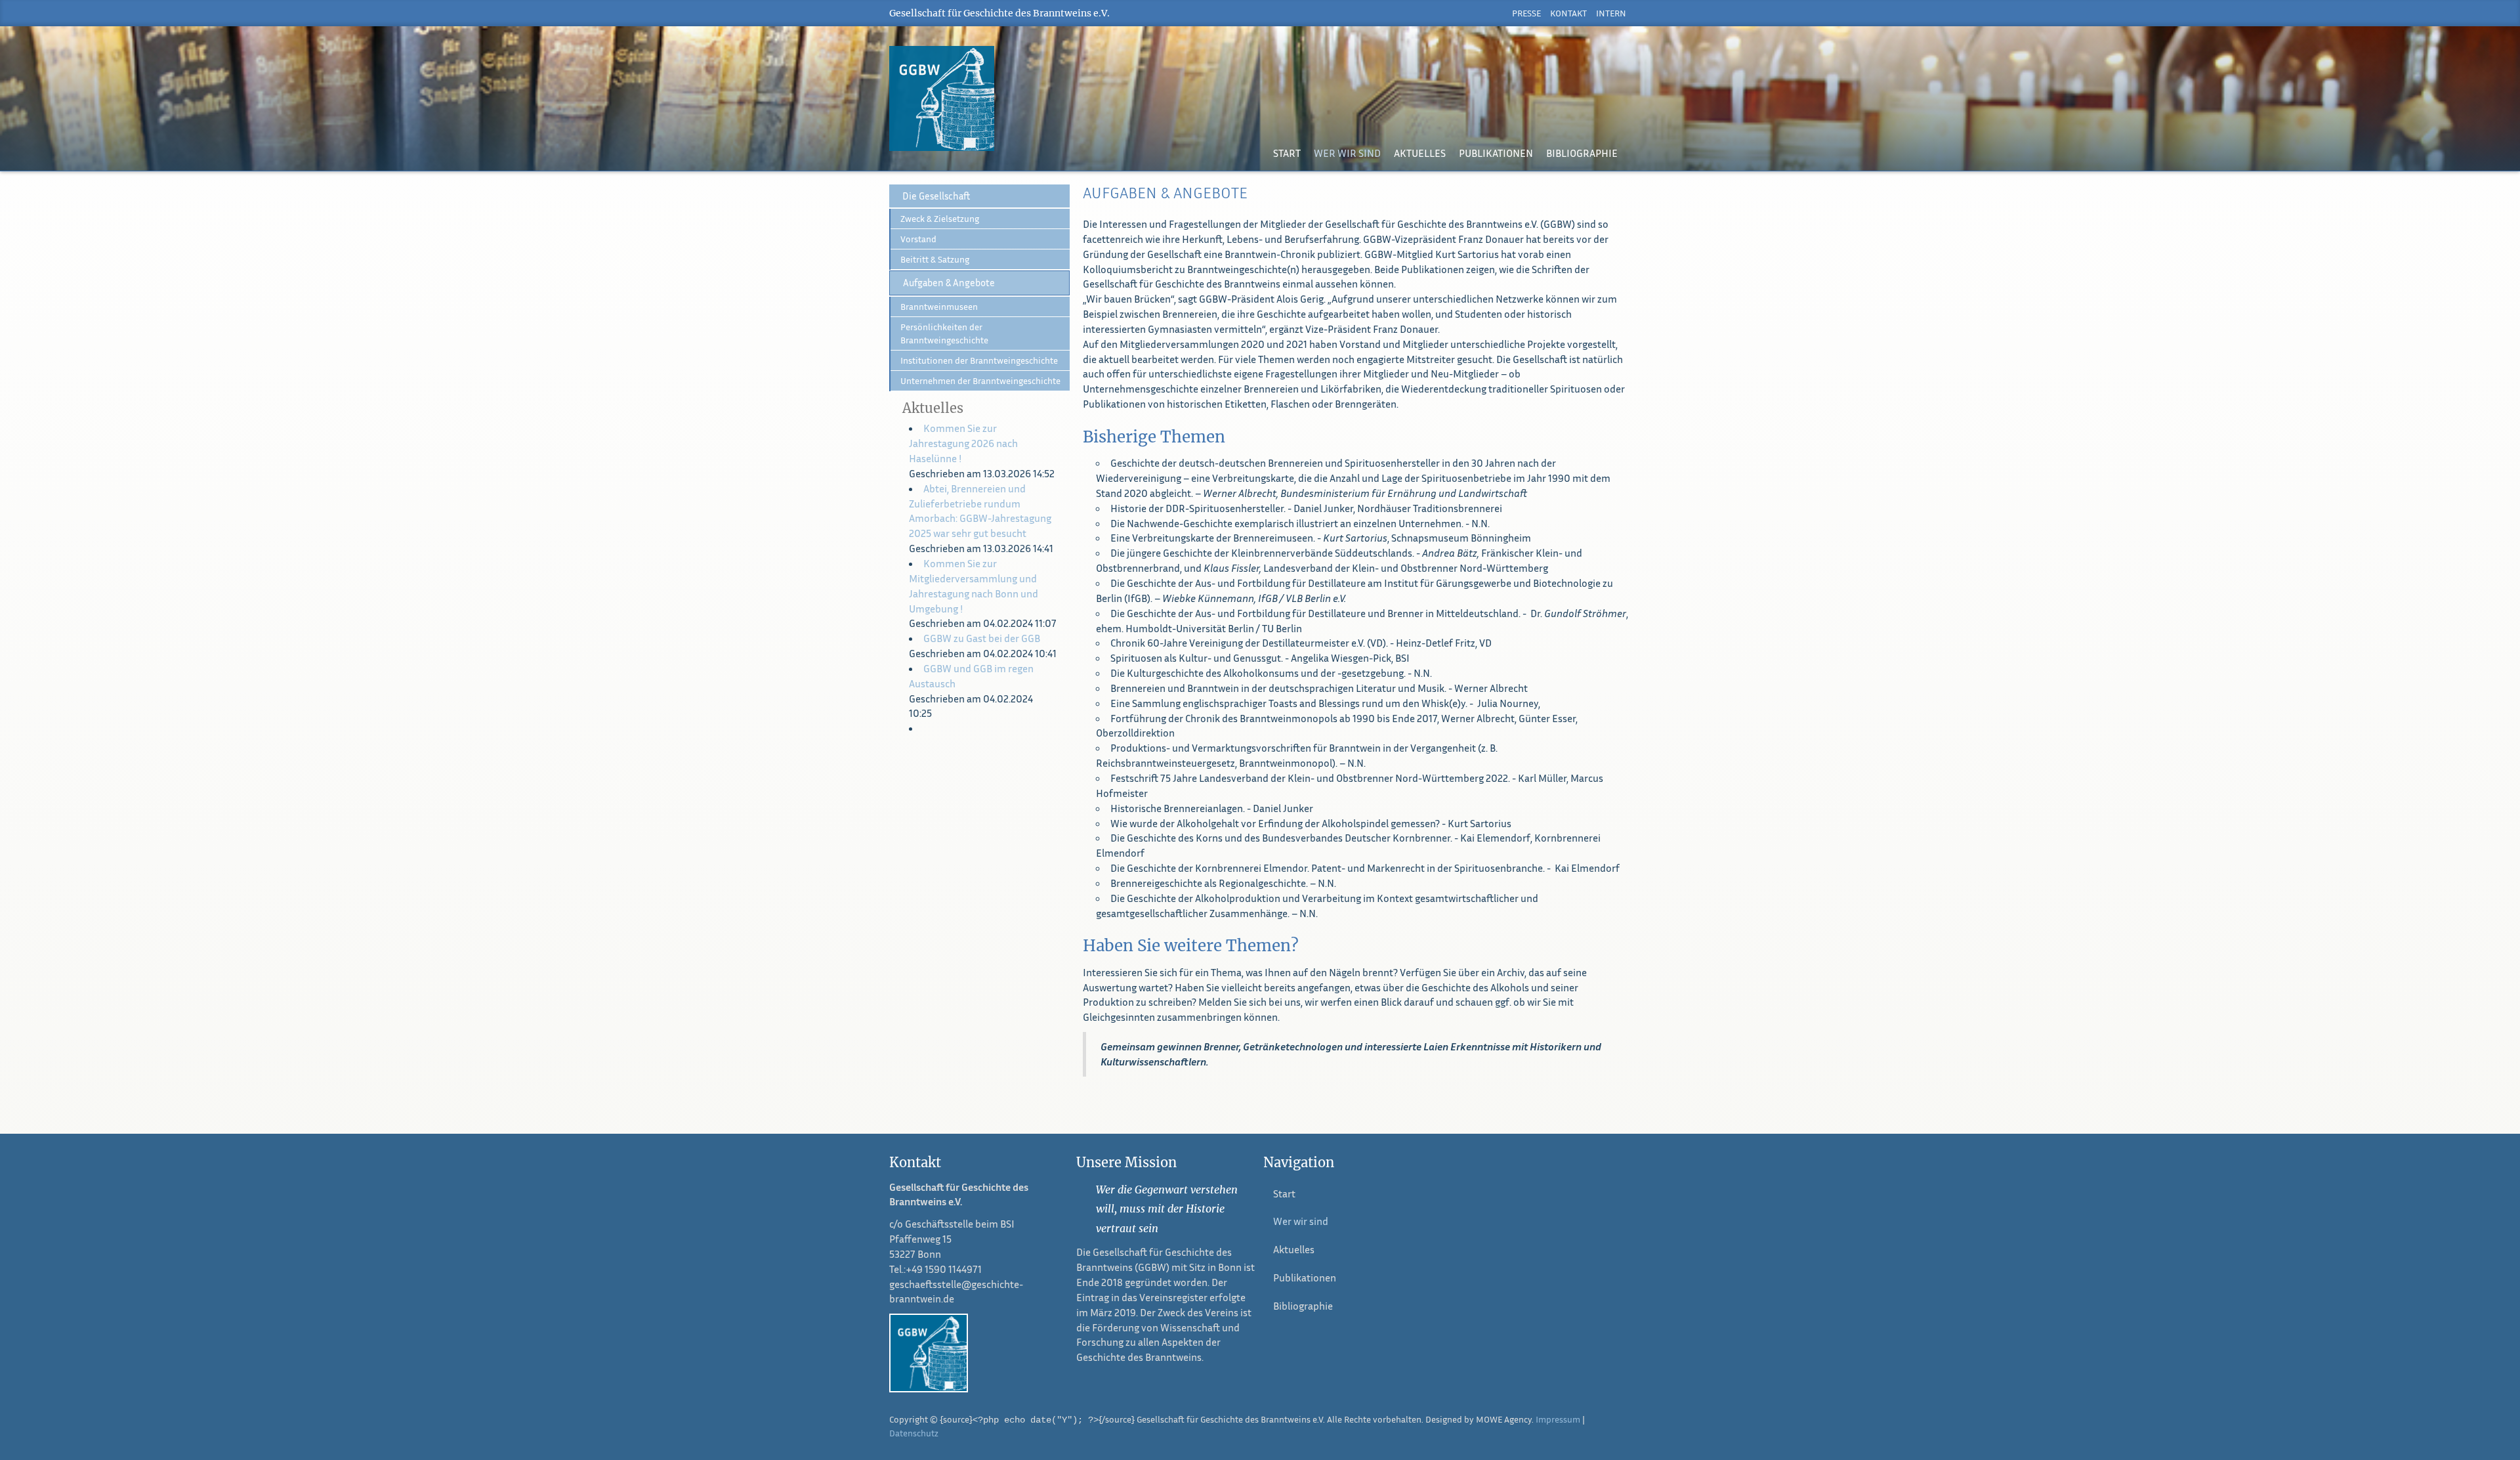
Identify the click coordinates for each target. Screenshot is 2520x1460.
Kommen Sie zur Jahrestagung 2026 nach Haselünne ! (963, 443)
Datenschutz (914, 1433)
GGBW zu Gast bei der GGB (982, 638)
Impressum (1558, 1419)
